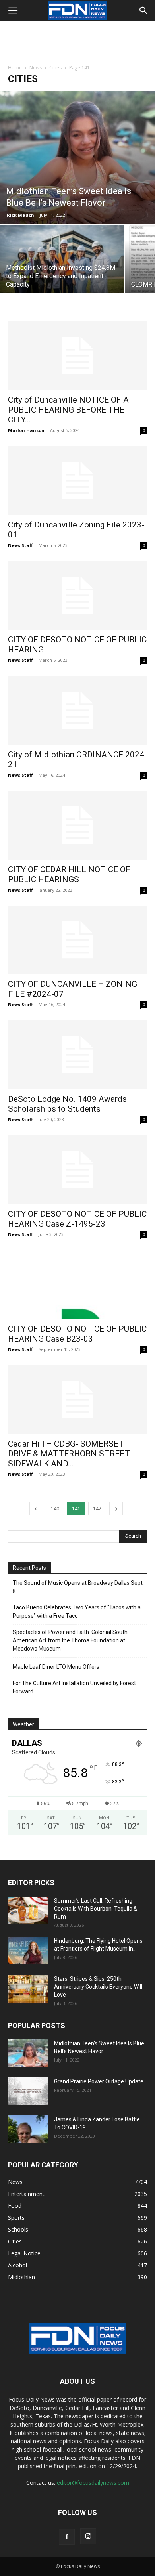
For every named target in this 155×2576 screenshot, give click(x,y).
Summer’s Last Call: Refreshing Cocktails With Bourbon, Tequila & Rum (96, 1909)
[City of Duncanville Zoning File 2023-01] (77, 481)
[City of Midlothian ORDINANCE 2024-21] (77, 710)
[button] (13, 11)
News (36, 68)
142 (97, 1509)
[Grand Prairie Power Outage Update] (28, 2091)
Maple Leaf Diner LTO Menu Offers (56, 1667)
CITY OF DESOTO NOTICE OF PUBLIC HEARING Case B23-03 (77, 1334)
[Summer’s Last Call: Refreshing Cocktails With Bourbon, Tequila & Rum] (28, 1911)
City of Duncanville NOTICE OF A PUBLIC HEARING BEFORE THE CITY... (68, 410)
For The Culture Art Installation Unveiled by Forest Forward (74, 1687)
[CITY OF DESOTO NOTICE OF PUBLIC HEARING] (77, 595)
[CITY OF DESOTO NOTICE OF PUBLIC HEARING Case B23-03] (77, 1285)
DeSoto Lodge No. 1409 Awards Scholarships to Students (67, 1104)
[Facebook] (67, 2537)
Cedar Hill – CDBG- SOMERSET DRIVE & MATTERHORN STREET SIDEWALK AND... (69, 1454)
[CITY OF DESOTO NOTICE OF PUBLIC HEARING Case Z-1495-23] (77, 1170)
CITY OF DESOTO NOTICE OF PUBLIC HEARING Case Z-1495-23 (77, 1219)
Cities (55, 68)
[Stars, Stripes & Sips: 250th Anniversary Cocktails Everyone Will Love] (28, 1989)
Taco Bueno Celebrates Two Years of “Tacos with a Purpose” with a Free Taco (77, 1612)
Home (15, 68)
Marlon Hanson (26, 430)
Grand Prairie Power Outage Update (99, 2081)
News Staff (20, 545)
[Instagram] (88, 2536)
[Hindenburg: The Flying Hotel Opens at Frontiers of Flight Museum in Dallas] (28, 1951)
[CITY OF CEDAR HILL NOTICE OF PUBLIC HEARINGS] (77, 825)
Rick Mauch (20, 215)
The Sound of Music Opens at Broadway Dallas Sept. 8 (78, 1587)
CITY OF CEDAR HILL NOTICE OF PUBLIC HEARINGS (69, 874)
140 (55, 1509)
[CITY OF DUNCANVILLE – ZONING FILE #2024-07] (77, 940)
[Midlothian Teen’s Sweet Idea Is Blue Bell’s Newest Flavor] (77, 158)
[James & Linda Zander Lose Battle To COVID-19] (28, 2129)
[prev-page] (36, 1509)
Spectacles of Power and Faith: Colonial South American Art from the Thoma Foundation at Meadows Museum (70, 1640)
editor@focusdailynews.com (93, 2483)
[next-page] (116, 1509)
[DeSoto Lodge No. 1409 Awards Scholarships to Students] (77, 1055)
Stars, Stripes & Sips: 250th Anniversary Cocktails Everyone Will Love (98, 1987)
